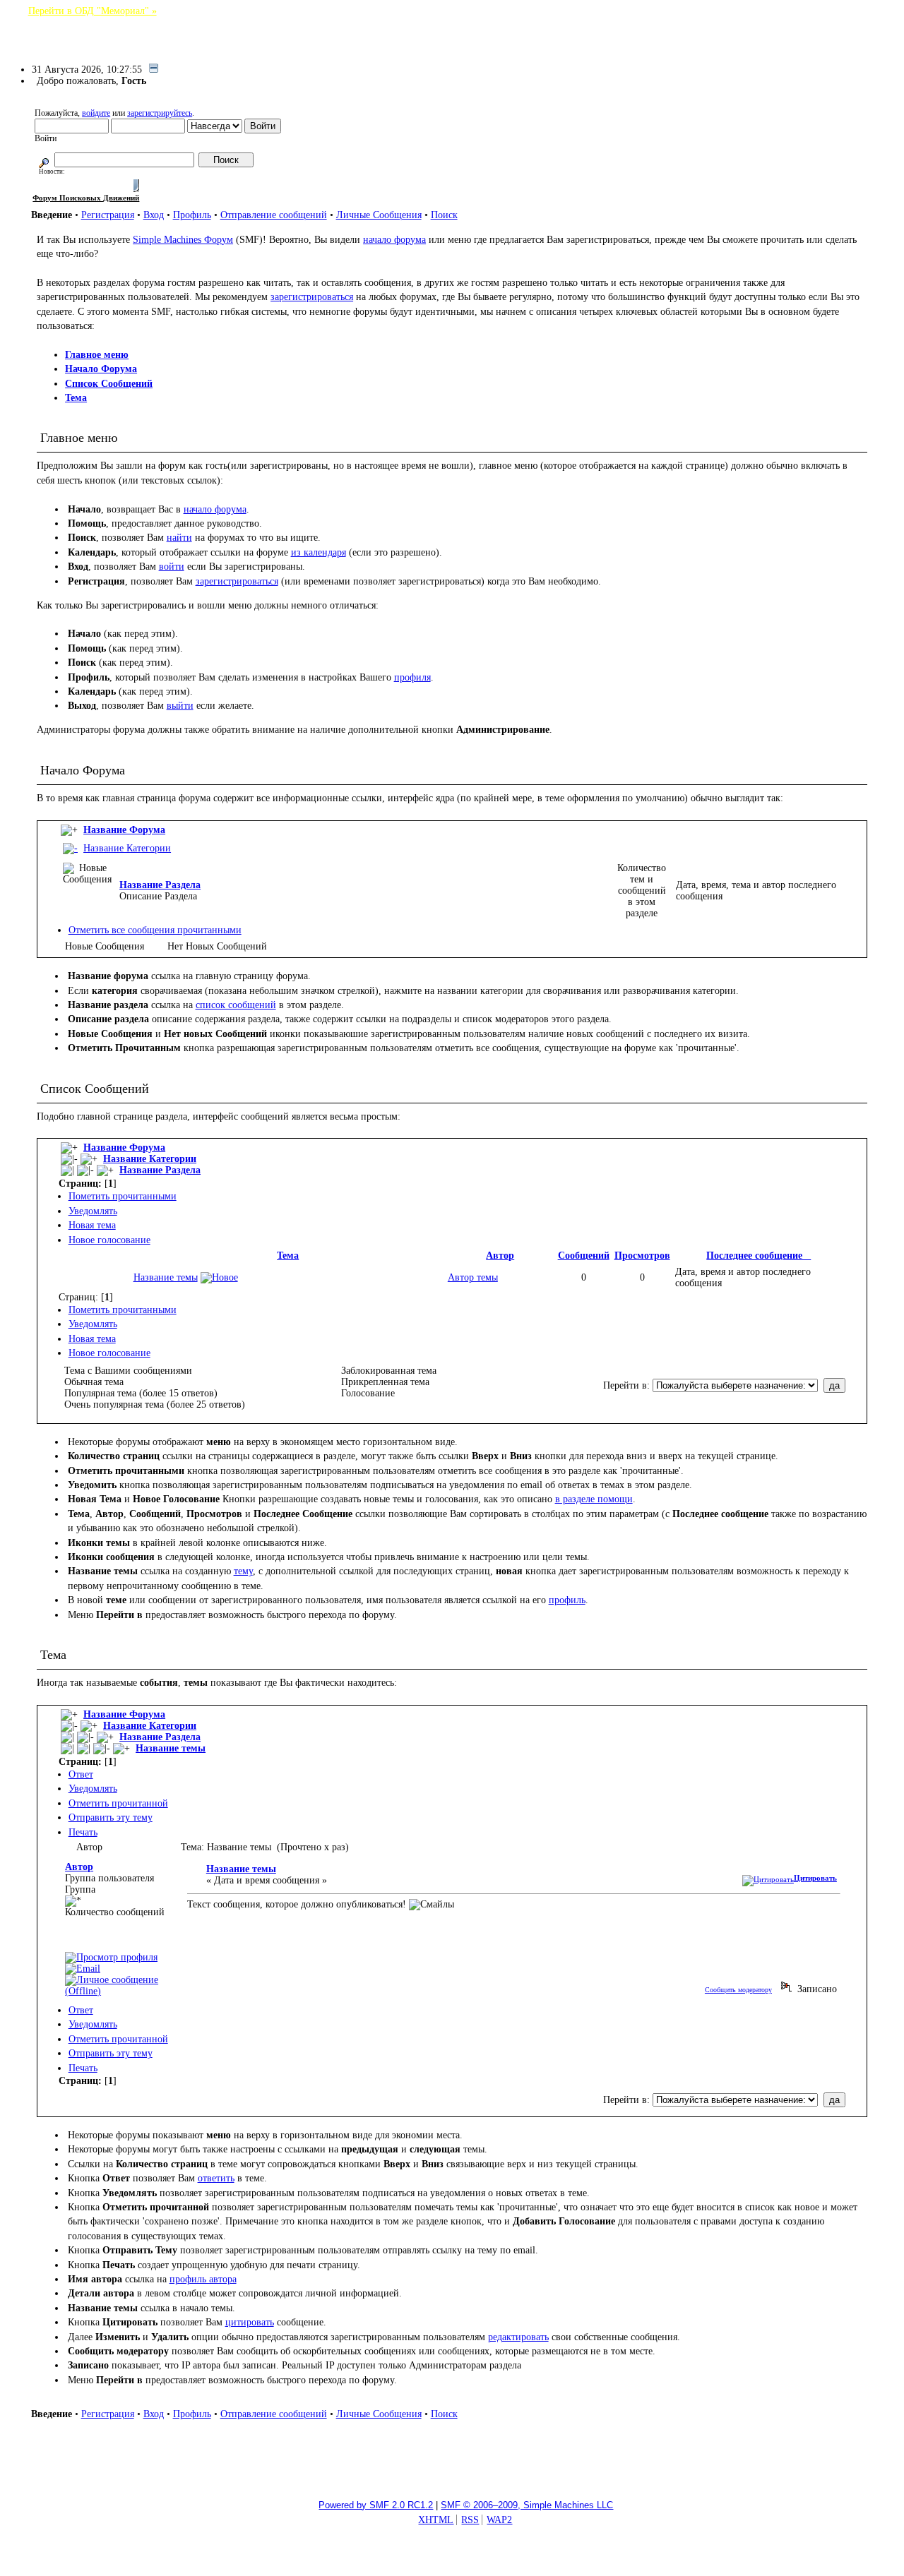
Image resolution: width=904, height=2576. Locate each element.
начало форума (394, 240)
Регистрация (108, 215)
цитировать (250, 2322)
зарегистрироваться (312, 297)
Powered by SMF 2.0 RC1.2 (376, 2505)
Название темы (166, 1277)
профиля (412, 677)
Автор (500, 1256)
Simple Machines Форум (183, 240)
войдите (96, 113)
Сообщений (584, 1256)
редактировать (518, 2337)
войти (172, 567)
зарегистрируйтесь (160, 113)
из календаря (319, 552)
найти (179, 538)
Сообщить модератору (738, 1990)
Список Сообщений (109, 384)
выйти (180, 706)
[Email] (83, 1969)
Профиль (192, 215)
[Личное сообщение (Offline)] (123, 1991)
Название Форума (124, 830)
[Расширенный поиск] (44, 160)
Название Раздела (160, 885)
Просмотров (642, 1256)
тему (243, 1571)
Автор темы (473, 1277)
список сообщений (236, 1005)
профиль (567, 1600)
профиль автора (203, 2279)
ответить (216, 2178)
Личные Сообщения (379, 215)
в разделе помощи (594, 1499)
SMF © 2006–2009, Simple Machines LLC (527, 2505)
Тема (76, 398)
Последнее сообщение (759, 1256)
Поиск (444, 215)
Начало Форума (101, 369)
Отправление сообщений (274, 215)
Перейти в (625, 1385)
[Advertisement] (452, 2455)
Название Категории (127, 848)
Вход (154, 215)
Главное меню (97, 355)
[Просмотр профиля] (111, 1957)
